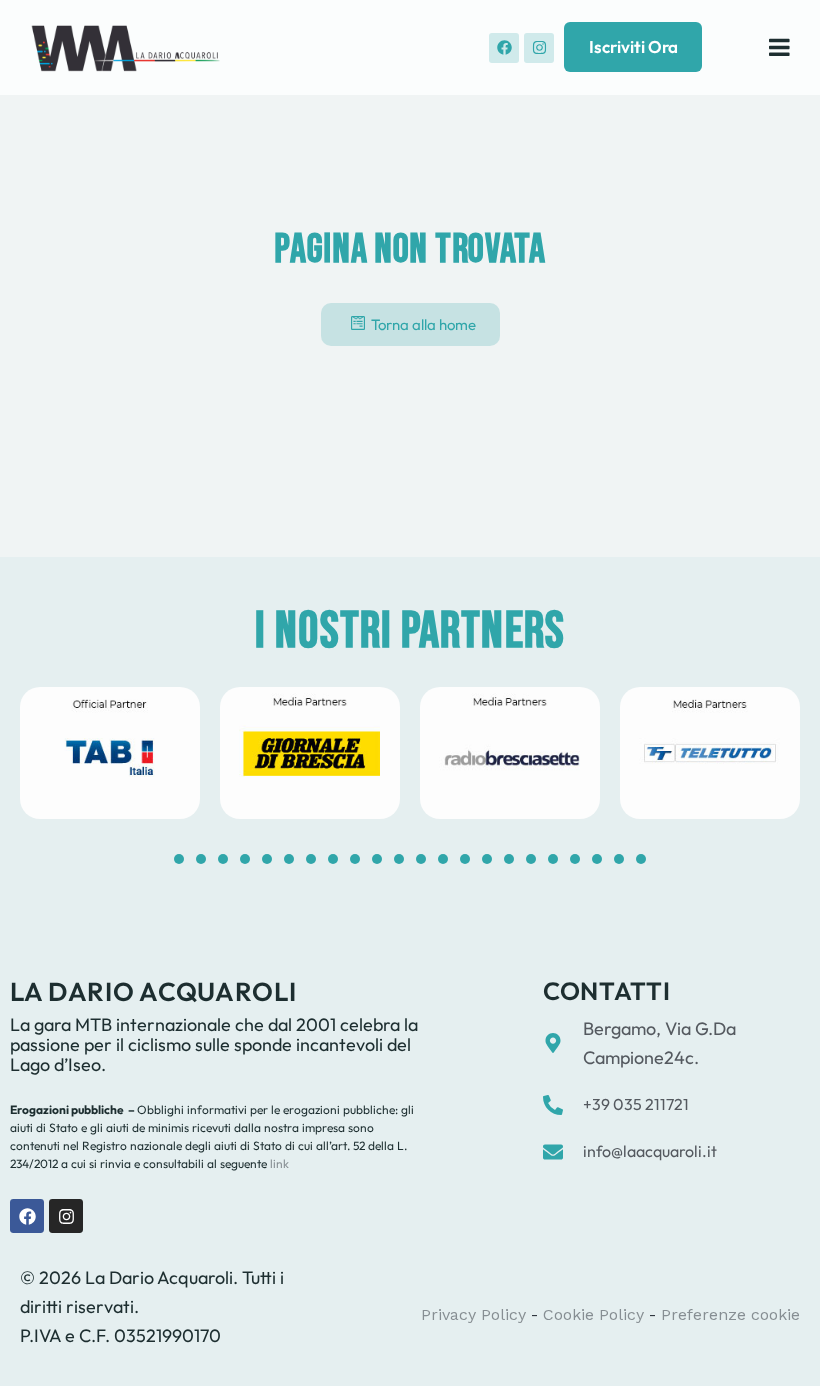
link (278, 1163)
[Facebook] (504, 48)
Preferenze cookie (730, 1314)
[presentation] (179, 859)
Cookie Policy (593, 1314)
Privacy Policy (473, 1314)
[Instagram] (539, 48)
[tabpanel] (110, 753)
